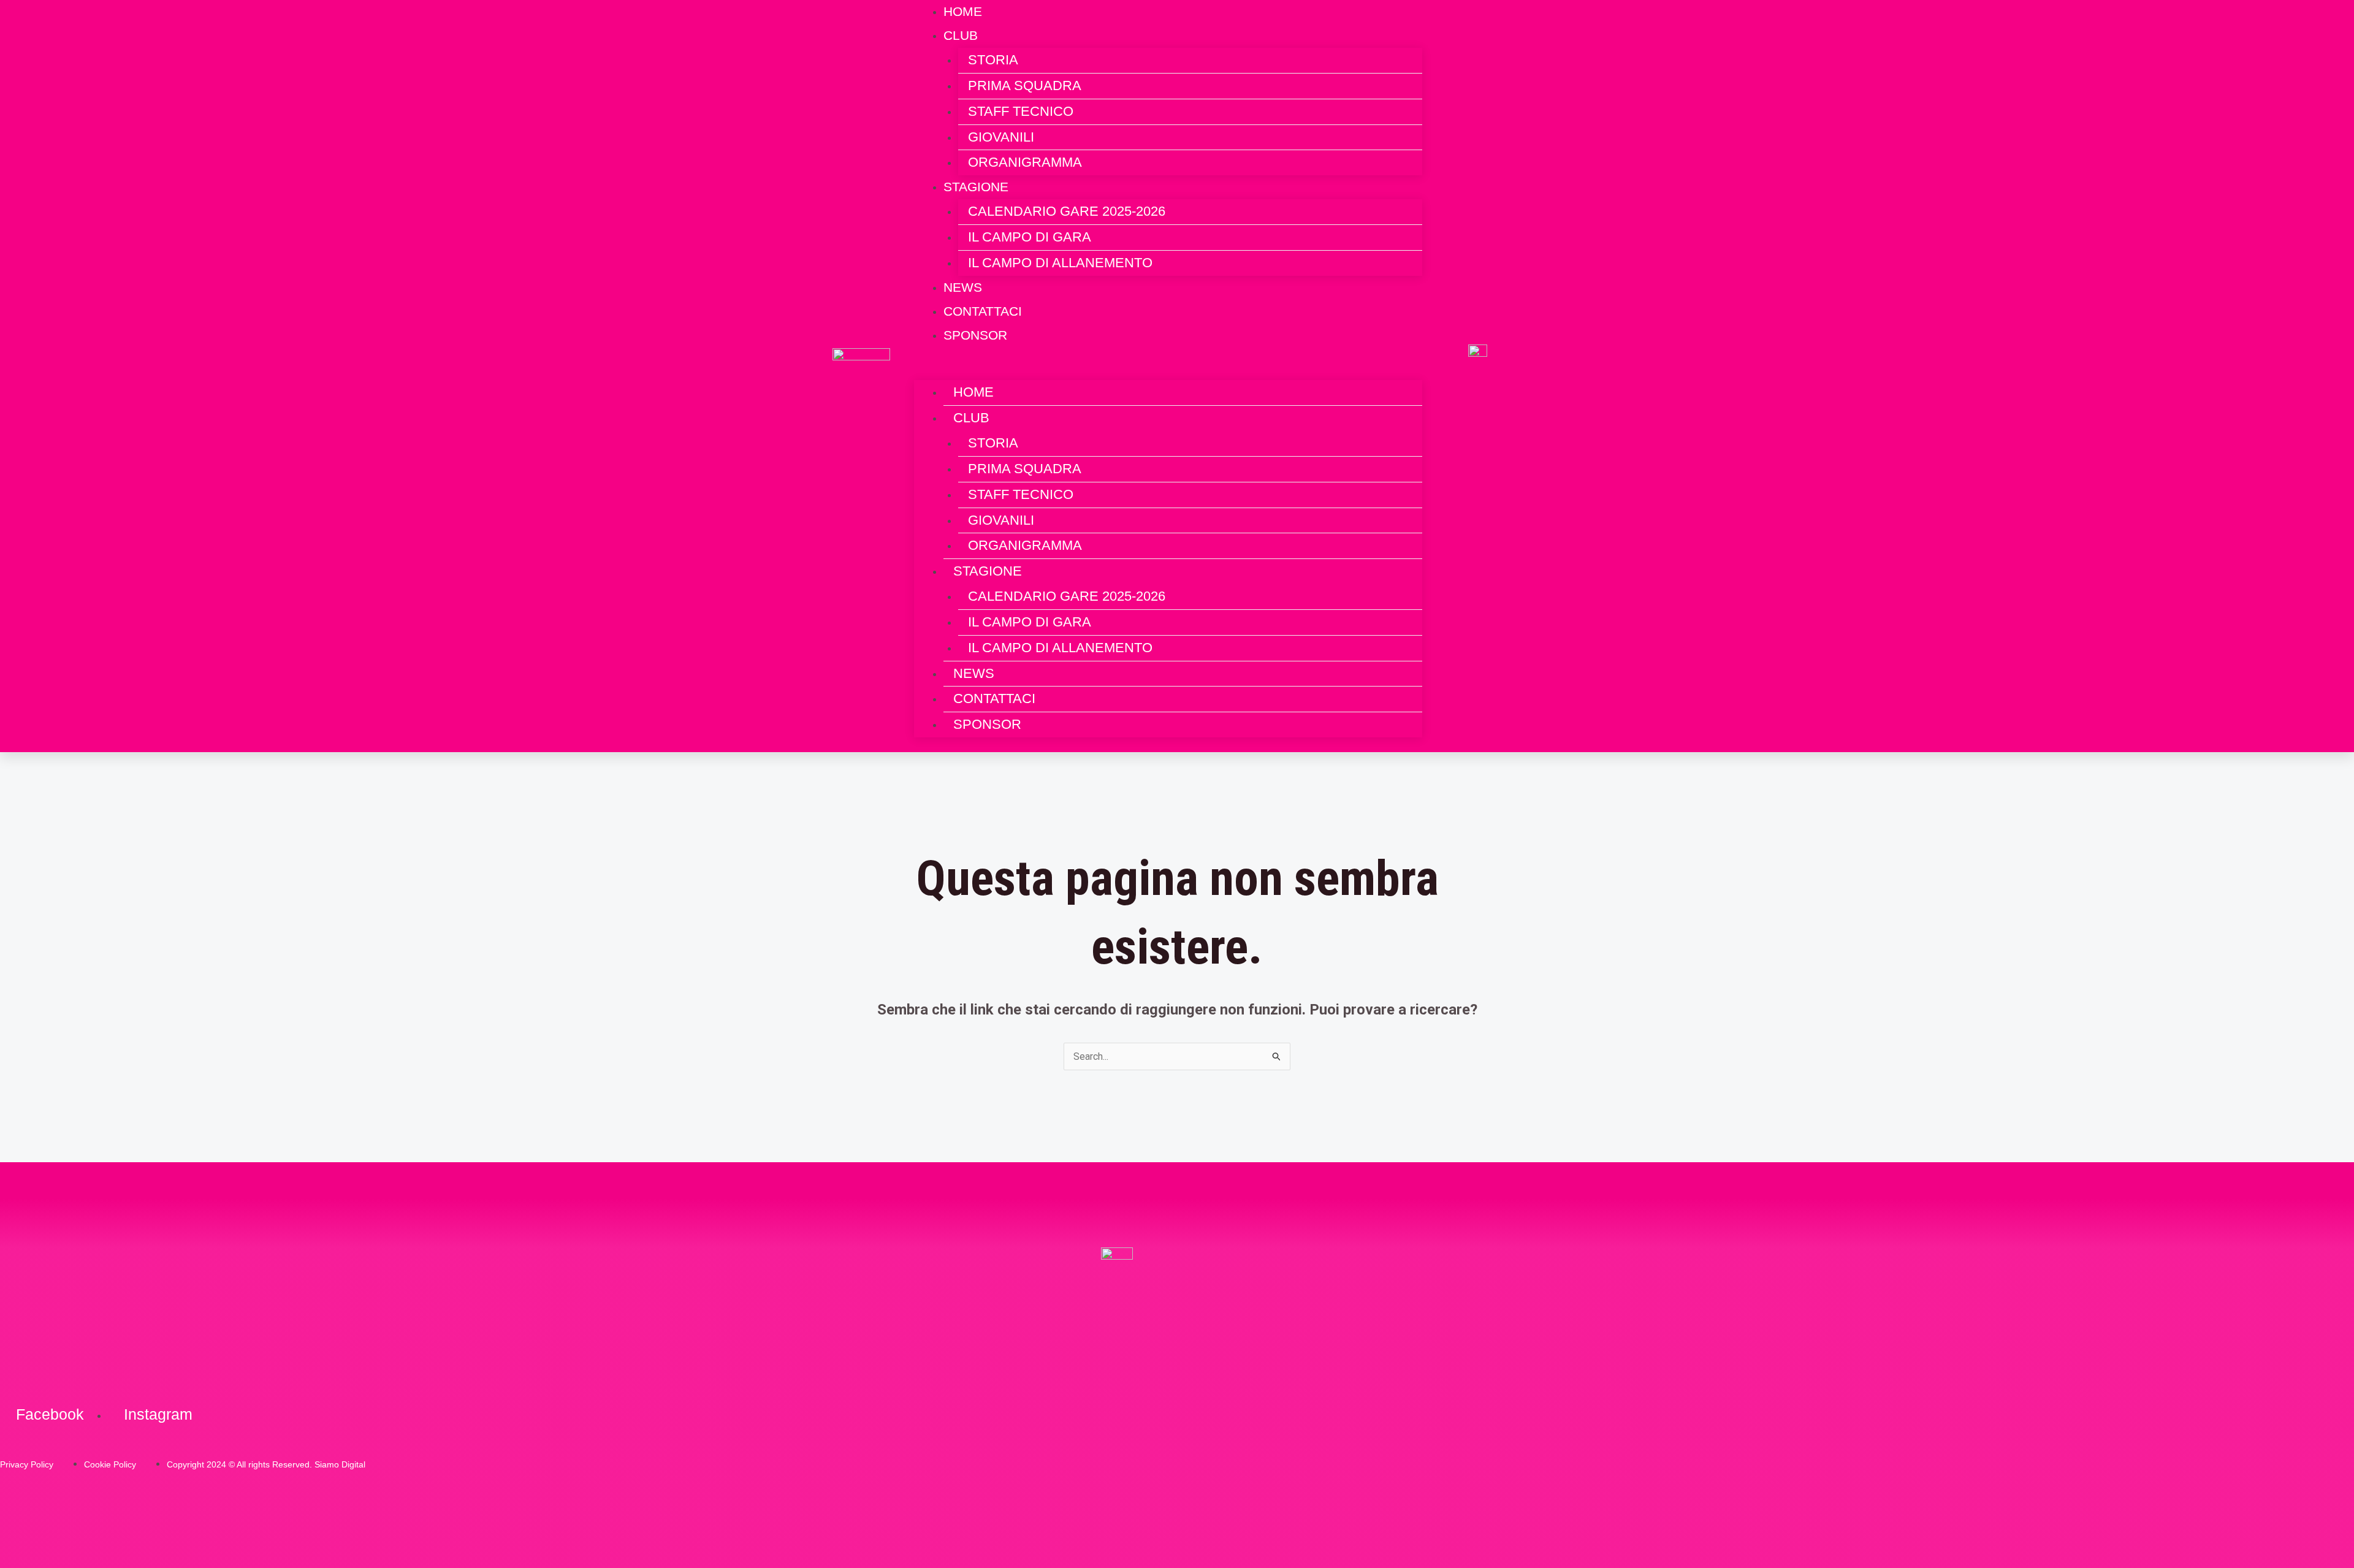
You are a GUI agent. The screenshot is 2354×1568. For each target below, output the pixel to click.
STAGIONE (976, 187)
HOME (973, 392)
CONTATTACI (994, 698)
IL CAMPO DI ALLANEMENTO (1060, 263)
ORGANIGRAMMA (1025, 162)
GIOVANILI (1001, 137)
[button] (1168, 371)
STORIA (993, 60)
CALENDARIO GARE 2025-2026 (1067, 211)
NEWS (974, 673)
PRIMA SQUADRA (1025, 86)
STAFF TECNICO (1021, 111)
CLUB (961, 35)
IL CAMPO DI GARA (1030, 237)
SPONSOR (975, 335)
